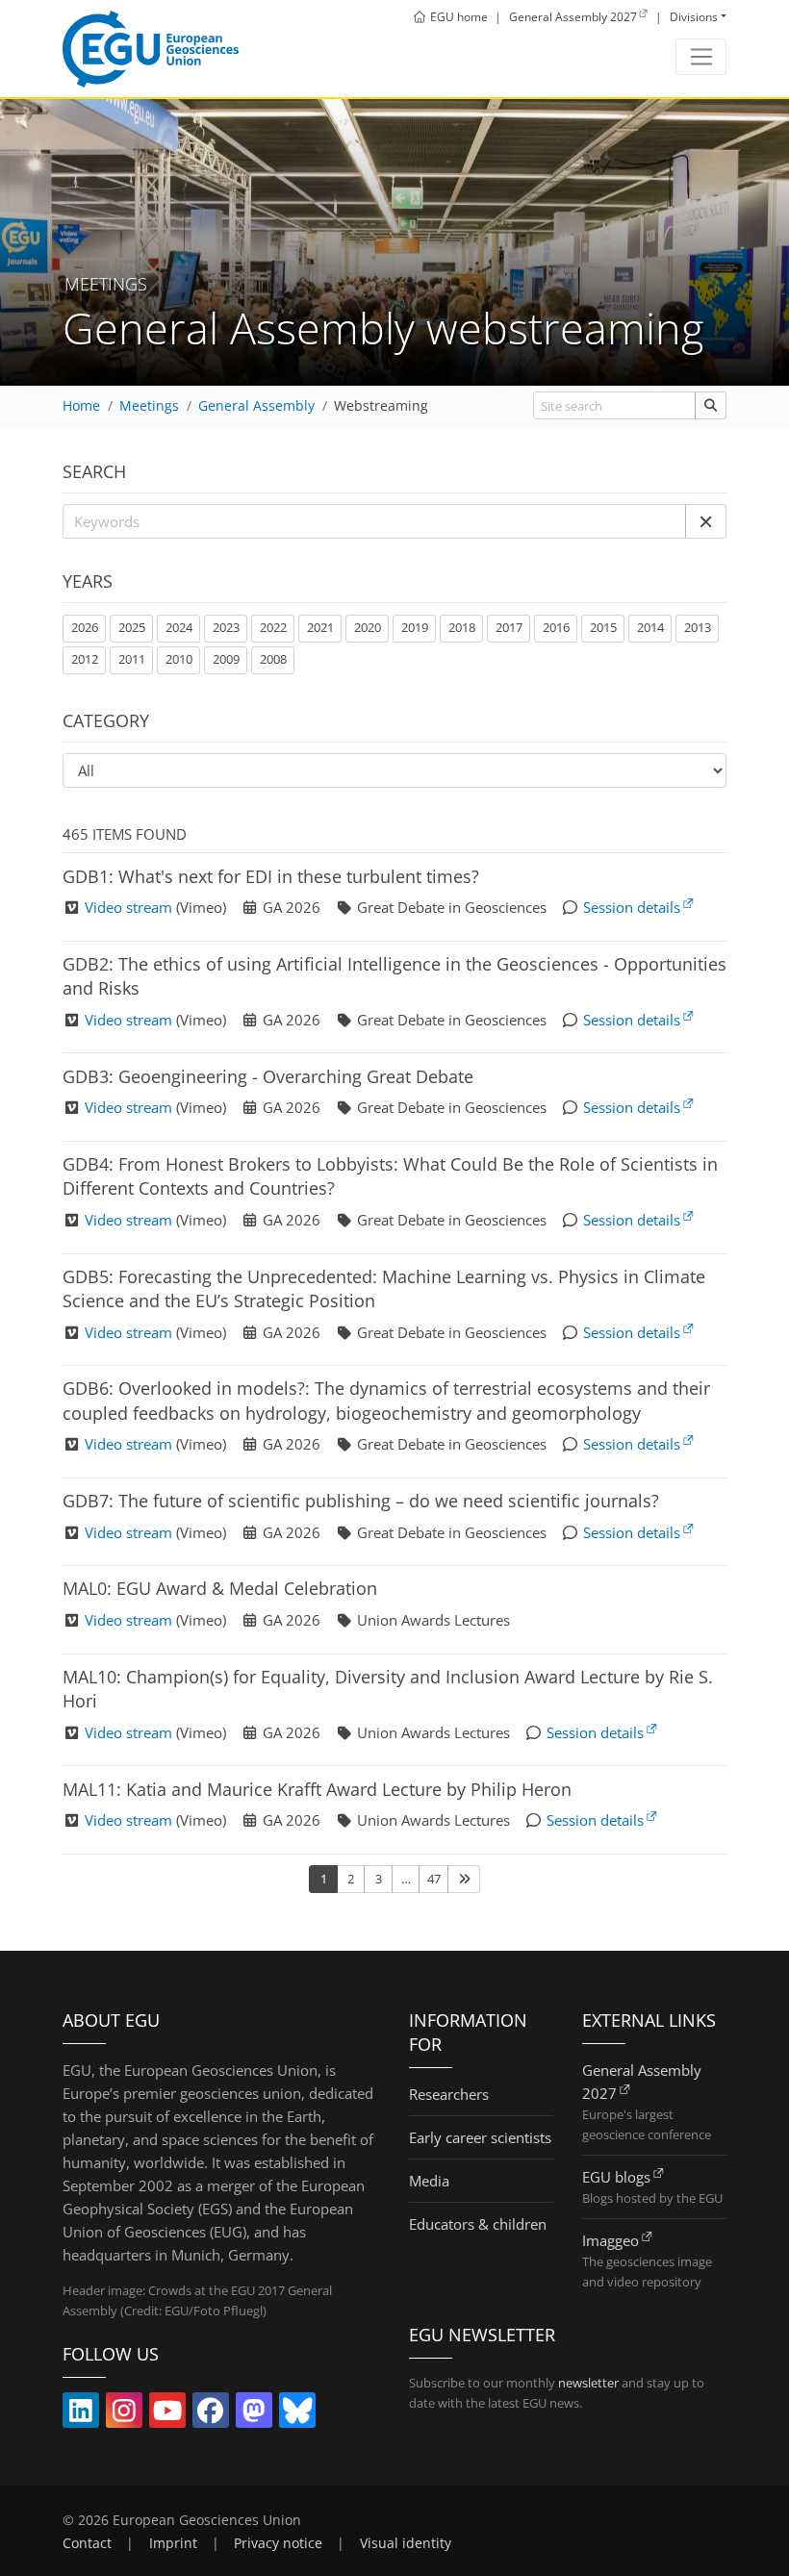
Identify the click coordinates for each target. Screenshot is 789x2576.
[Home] (151, 49)
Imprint (173, 2543)
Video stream (128, 907)
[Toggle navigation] (701, 57)
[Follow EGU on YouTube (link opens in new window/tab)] (167, 2414)
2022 (273, 627)
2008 (273, 659)
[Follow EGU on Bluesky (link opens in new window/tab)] (297, 2414)
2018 (462, 627)
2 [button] (351, 1879)
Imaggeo (611, 2240)
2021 (320, 627)
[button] (706, 521)
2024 (179, 627)
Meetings (149, 406)
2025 (132, 627)
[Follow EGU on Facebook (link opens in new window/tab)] (211, 2414)
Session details (632, 907)
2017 (509, 627)
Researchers (449, 2094)
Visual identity (406, 2543)
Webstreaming (381, 406)
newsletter (588, 2383)
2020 (368, 627)
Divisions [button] (694, 17)
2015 (603, 627)
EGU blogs (616, 2177)
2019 (415, 627)
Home (81, 406)
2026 (85, 627)
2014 (650, 627)
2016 (556, 627)
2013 (698, 627)
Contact (87, 2543)
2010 (179, 659)
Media (429, 2181)
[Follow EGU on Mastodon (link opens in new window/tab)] (254, 2414)
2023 (226, 627)
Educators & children (478, 2224)
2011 (132, 659)
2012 (85, 659)
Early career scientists (480, 2137)
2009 (226, 659)
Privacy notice (278, 2543)
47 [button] (434, 1879)
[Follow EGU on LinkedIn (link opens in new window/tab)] (81, 2414)
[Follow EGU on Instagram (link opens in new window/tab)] (124, 2414)
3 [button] (379, 1879)
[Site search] (711, 405)
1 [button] (324, 1879)
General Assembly (256, 406)
